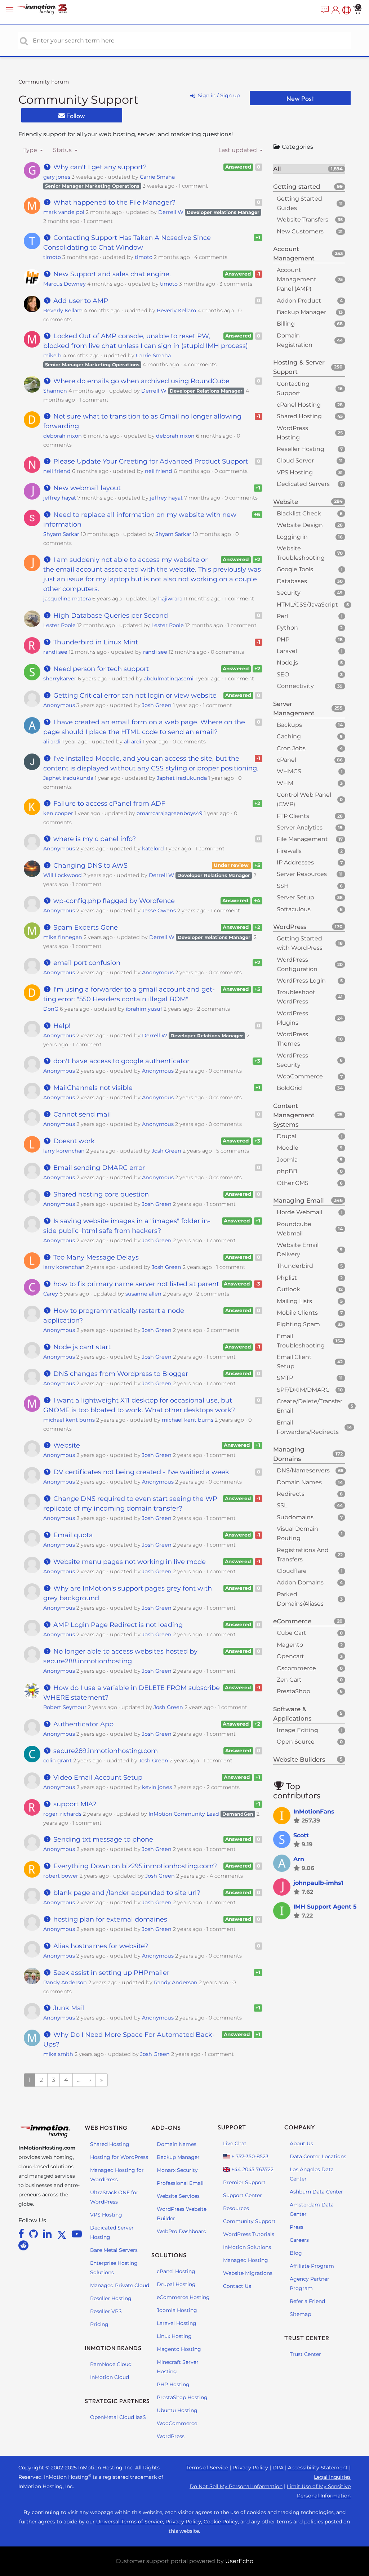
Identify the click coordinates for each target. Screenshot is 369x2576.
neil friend (57, 471)
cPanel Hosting (176, 2271)
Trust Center (305, 2354)
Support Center (243, 2195)
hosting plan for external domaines (109, 1919)
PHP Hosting (173, 2384)
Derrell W (171, 212)
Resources (236, 2208)
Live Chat (235, 2143)
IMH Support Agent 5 (325, 1907)
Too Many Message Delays (95, 1257)
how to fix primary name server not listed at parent (135, 1284)
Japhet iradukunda (68, 778)
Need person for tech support (100, 669)
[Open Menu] (11, 10)
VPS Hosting (106, 2215)
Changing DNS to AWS (90, 866)
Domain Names (177, 2144)
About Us (301, 2143)
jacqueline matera (67, 599)
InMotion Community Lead (184, 1814)
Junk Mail (68, 2008)
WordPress (171, 2436)
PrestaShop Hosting (182, 2397)
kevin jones (157, 1787)
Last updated (238, 150)
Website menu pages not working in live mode (129, 1562)
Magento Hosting (179, 2349)
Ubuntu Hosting (177, 2410)
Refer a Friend (307, 2301)
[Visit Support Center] (346, 10)
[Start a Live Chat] (324, 10)
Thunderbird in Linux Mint (95, 642)
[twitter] (63, 2234)
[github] (35, 2234)
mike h (52, 355)
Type (31, 150)
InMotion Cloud (110, 2377)
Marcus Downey (65, 284)
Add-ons (166, 2128)
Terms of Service (207, 2468)
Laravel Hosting (177, 2323)
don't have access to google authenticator (121, 1061)
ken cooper (58, 813)
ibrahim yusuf (144, 1009)
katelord (153, 849)
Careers (299, 2240)
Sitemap (300, 2314)
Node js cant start (81, 1347)
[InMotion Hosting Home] (49, 10)
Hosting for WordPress (119, 2157)
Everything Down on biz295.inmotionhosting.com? (134, 1866)
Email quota (72, 1535)
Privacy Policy (250, 2468)
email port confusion (86, 963)
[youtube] (77, 2234)
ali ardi (52, 742)
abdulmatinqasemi (169, 679)
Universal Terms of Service (130, 2522)
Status (63, 150)
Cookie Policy (221, 2522)
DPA (278, 2468)
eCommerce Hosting (183, 2297)
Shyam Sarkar (61, 534)
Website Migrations (248, 2273)
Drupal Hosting (176, 2284)
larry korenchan (64, 1151)
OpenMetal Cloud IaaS (118, 2417)
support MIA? (74, 1804)
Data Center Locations (318, 2156)
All (308, 169)
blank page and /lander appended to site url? (126, 1893)
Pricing (99, 2324)
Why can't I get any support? (99, 167)
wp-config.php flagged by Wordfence (113, 901)
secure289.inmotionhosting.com (105, 1751)
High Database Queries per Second (110, 616)
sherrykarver (60, 679)
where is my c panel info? (94, 839)
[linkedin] (48, 2234)
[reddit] (23, 2245)
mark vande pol (64, 212)
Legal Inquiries (332, 2477)
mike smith (58, 2054)
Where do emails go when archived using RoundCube (141, 381)
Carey (51, 1294)
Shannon (55, 391)
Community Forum (44, 82)
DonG (51, 1009)
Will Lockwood (63, 875)
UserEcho (239, 2561)
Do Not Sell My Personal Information (236, 2486)
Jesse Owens (159, 911)
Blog (296, 2253)
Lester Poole (59, 625)
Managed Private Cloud (120, 2285)
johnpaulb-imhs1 (318, 1883)
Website (66, 1445)
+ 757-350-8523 (249, 2156)
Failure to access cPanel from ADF (108, 804)
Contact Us (237, 2286)
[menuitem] (324, 10)
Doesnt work (73, 1141)
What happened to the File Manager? (114, 202)
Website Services (178, 2196)
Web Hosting (106, 2128)
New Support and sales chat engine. (111, 274)
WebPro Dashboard (182, 2231)
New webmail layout (86, 488)
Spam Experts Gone (85, 927)
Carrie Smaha (157, 177)
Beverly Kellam (63, 310)
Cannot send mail (81, 1114)
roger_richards (62, 1814)
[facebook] (23, 2234)
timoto (52, 257)
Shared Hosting (110, 2144)
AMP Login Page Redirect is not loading (117, 1625)
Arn (299, 1859)
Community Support (78, 100)
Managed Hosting (246, 2260)
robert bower (61, 1876)
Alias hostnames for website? (100, 1946)
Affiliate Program (312, 2266)
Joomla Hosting (177, 2310)
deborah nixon (63, 436)
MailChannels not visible (92, 1088)
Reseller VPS (106, 2311)
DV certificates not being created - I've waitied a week (140, 1472)
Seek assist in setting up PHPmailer (110, 1973)
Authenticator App (83, 1724)
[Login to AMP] (335, 10)
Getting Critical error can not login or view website (134, 696)
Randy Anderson (65, 1982)
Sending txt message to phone (102, 1839)
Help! (61, 1026)
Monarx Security (177, 2170)
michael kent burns (69, 1420)
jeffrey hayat (60, 498)
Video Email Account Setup (97, 1777)
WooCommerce (177, 2423)
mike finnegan (63, 937)
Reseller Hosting (111, 2298)
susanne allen (143, 1294)
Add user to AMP (80, 301)
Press (297, 2227)
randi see (55, 652)
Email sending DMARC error (98, 1168)
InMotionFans (314, 1812)
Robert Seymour (65, 1707)
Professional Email (180, 2183)
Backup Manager (178, 2157)
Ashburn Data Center (316, 2192)
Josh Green (157, 705)
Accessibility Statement (318, 2468)
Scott (301, 1835)
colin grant (57, 1761)
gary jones (57, 177)
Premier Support (244, 2182)
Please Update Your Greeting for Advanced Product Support (150, 461)
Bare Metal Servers (114, 2250)
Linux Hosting (174, 2336)
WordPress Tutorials (249, 2234)
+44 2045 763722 (252, 2169)
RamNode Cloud (111, 2364)
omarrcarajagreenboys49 (170, 813)
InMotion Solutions (247, 2247)
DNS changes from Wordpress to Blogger (120, 1374)
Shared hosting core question (100, 1194)
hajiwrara (170, 599)
